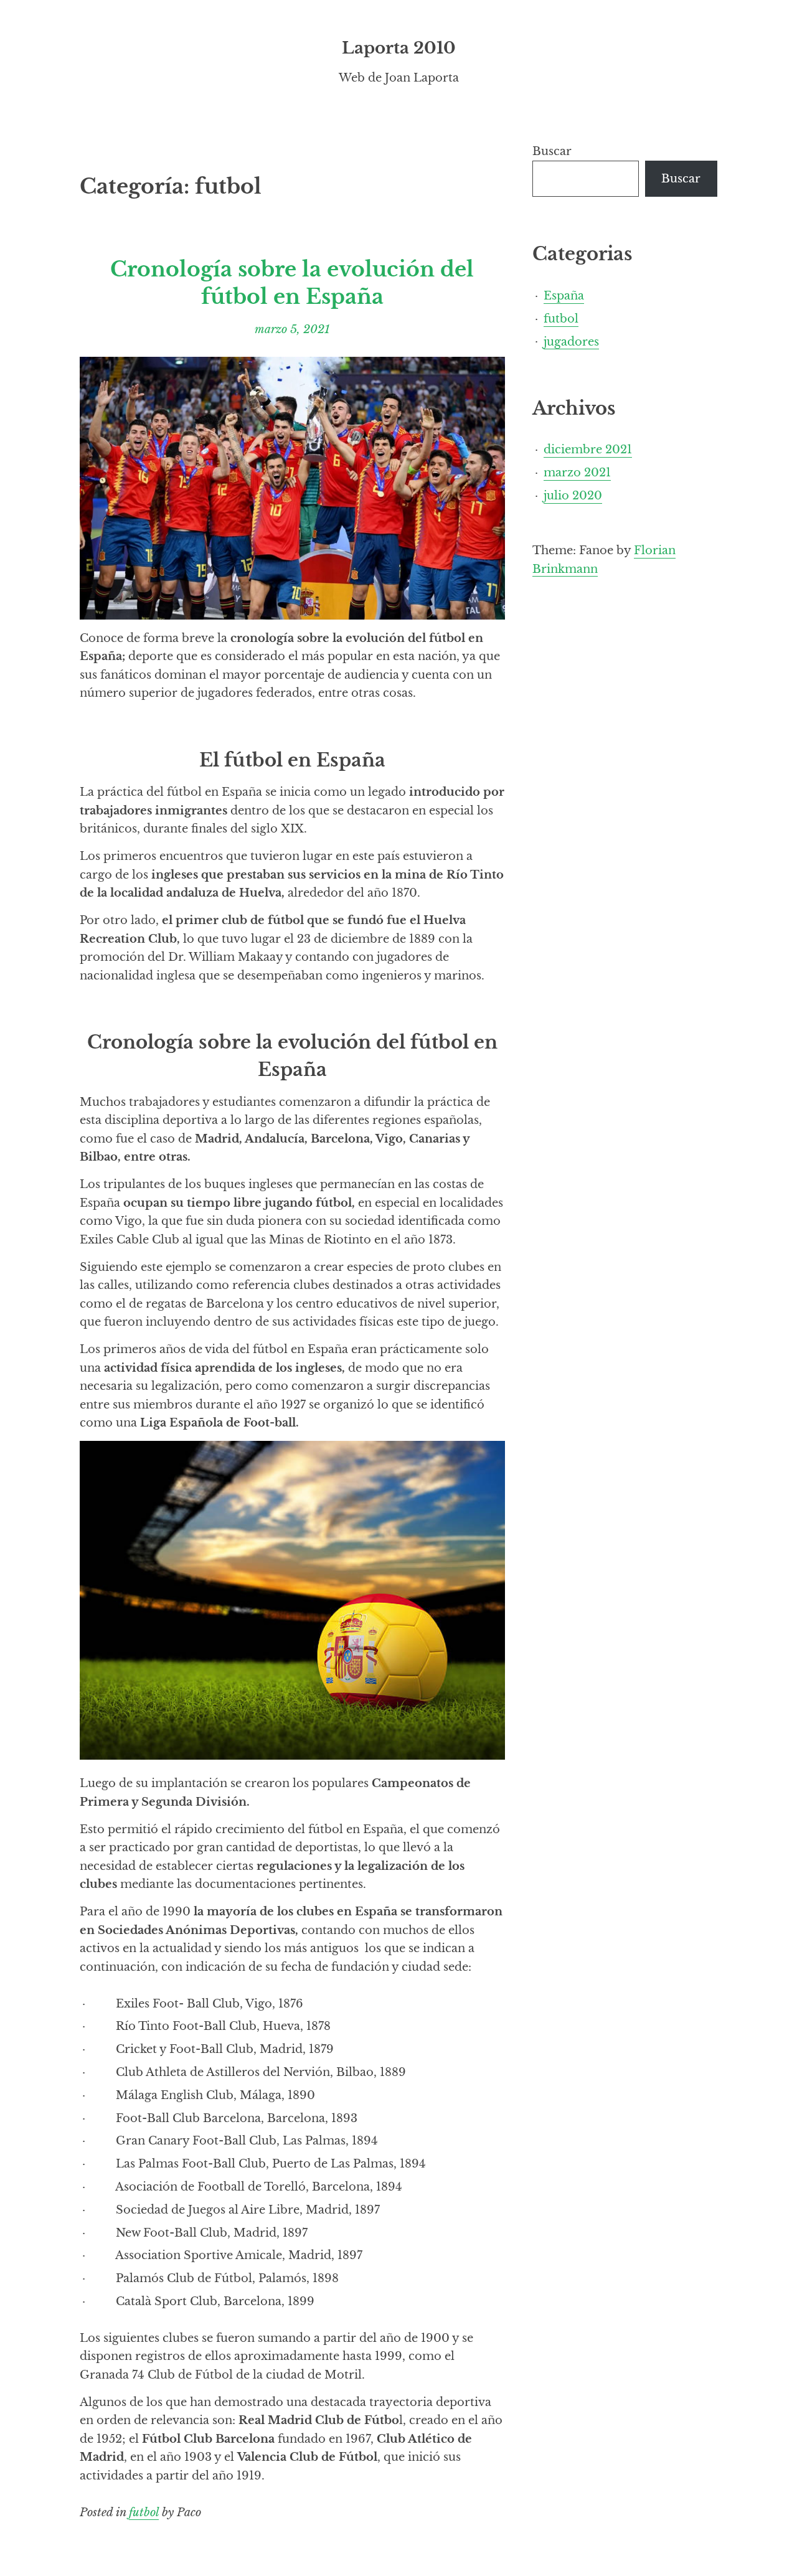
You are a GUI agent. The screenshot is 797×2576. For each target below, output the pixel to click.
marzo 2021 (577, 472)
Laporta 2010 (399, 48)
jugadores (571, 341)
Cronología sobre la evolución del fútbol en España (292, 283)
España (564, 295)
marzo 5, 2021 (292, 329)
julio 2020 (573, 495)
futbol (144, 2512)
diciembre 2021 (588, 449)
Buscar (552, 151)
